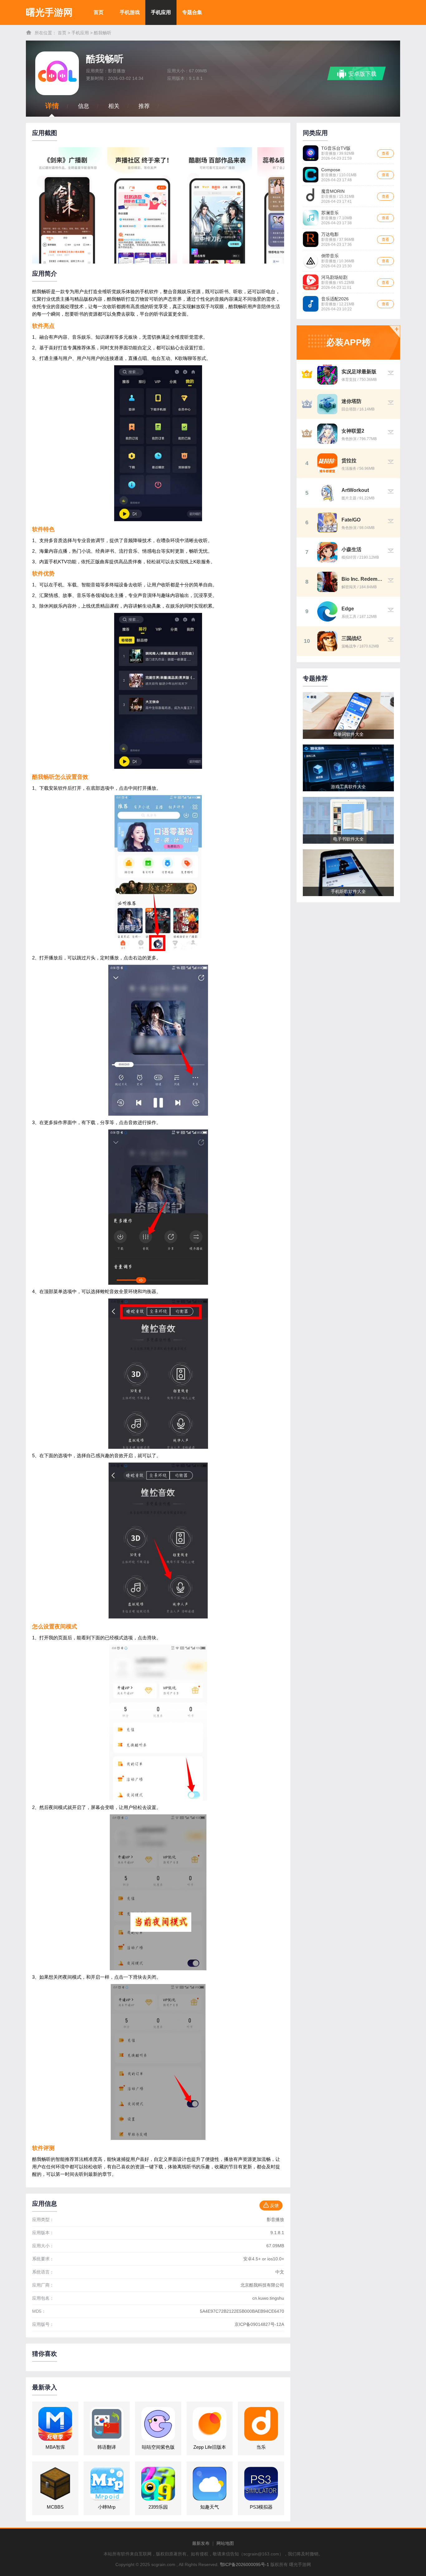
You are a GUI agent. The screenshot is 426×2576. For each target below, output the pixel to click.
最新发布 (201, 2543)
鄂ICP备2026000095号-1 (244, 2564)
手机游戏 (130, 12)
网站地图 (225, 2543)
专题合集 (192, 12)
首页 (99, 12)
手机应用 (161, 12)
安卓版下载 (362, 74)
